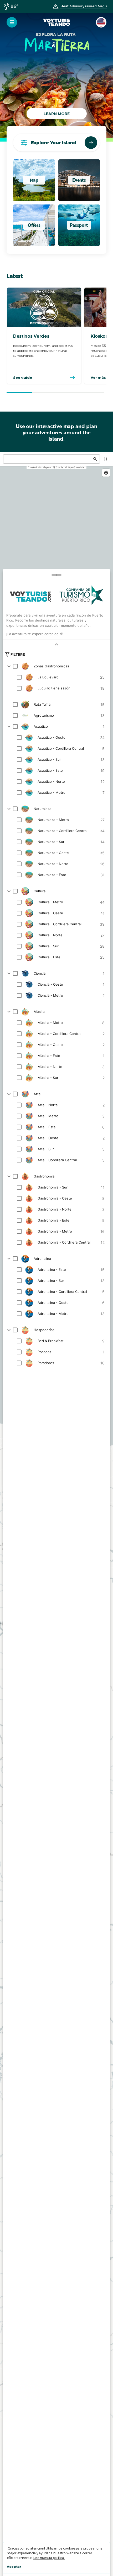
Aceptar (14, 2567)
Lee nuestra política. (49, 2558)
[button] (12, 22)
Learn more (57, 114)
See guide (23, 377)
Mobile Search (91, 143)
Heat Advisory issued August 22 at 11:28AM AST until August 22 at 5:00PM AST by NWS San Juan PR (85, 6)
